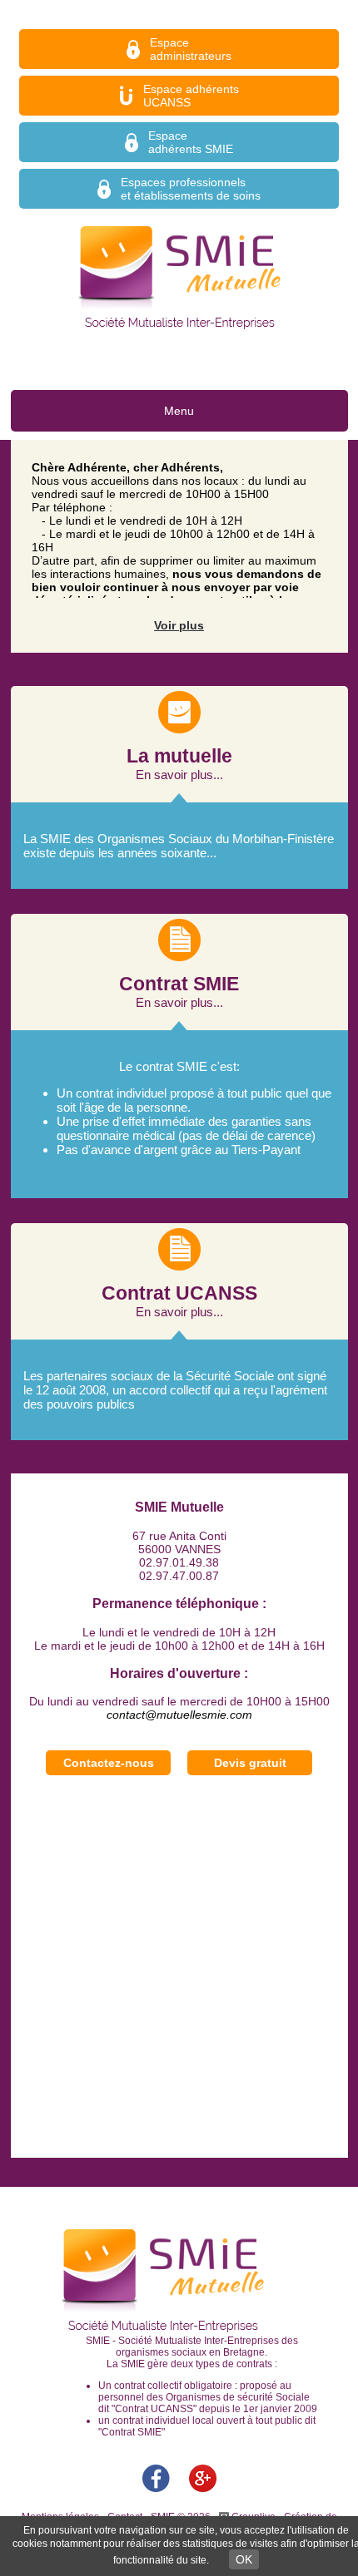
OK (244, 2559)
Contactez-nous (109, 1763)
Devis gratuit (250, 1763)
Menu (179, 411)
